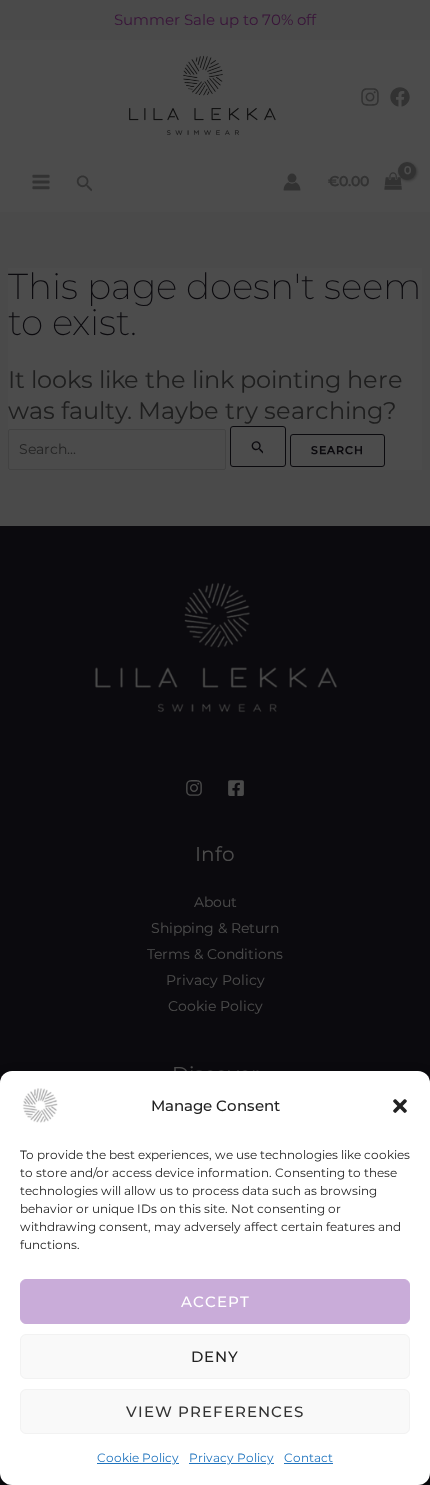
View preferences (215, 1411)
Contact (308, 1457)
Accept (215, 1301)
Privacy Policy (231, 1457)
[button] (400, 1106)
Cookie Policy (138, 1457)
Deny (215, 1356)
